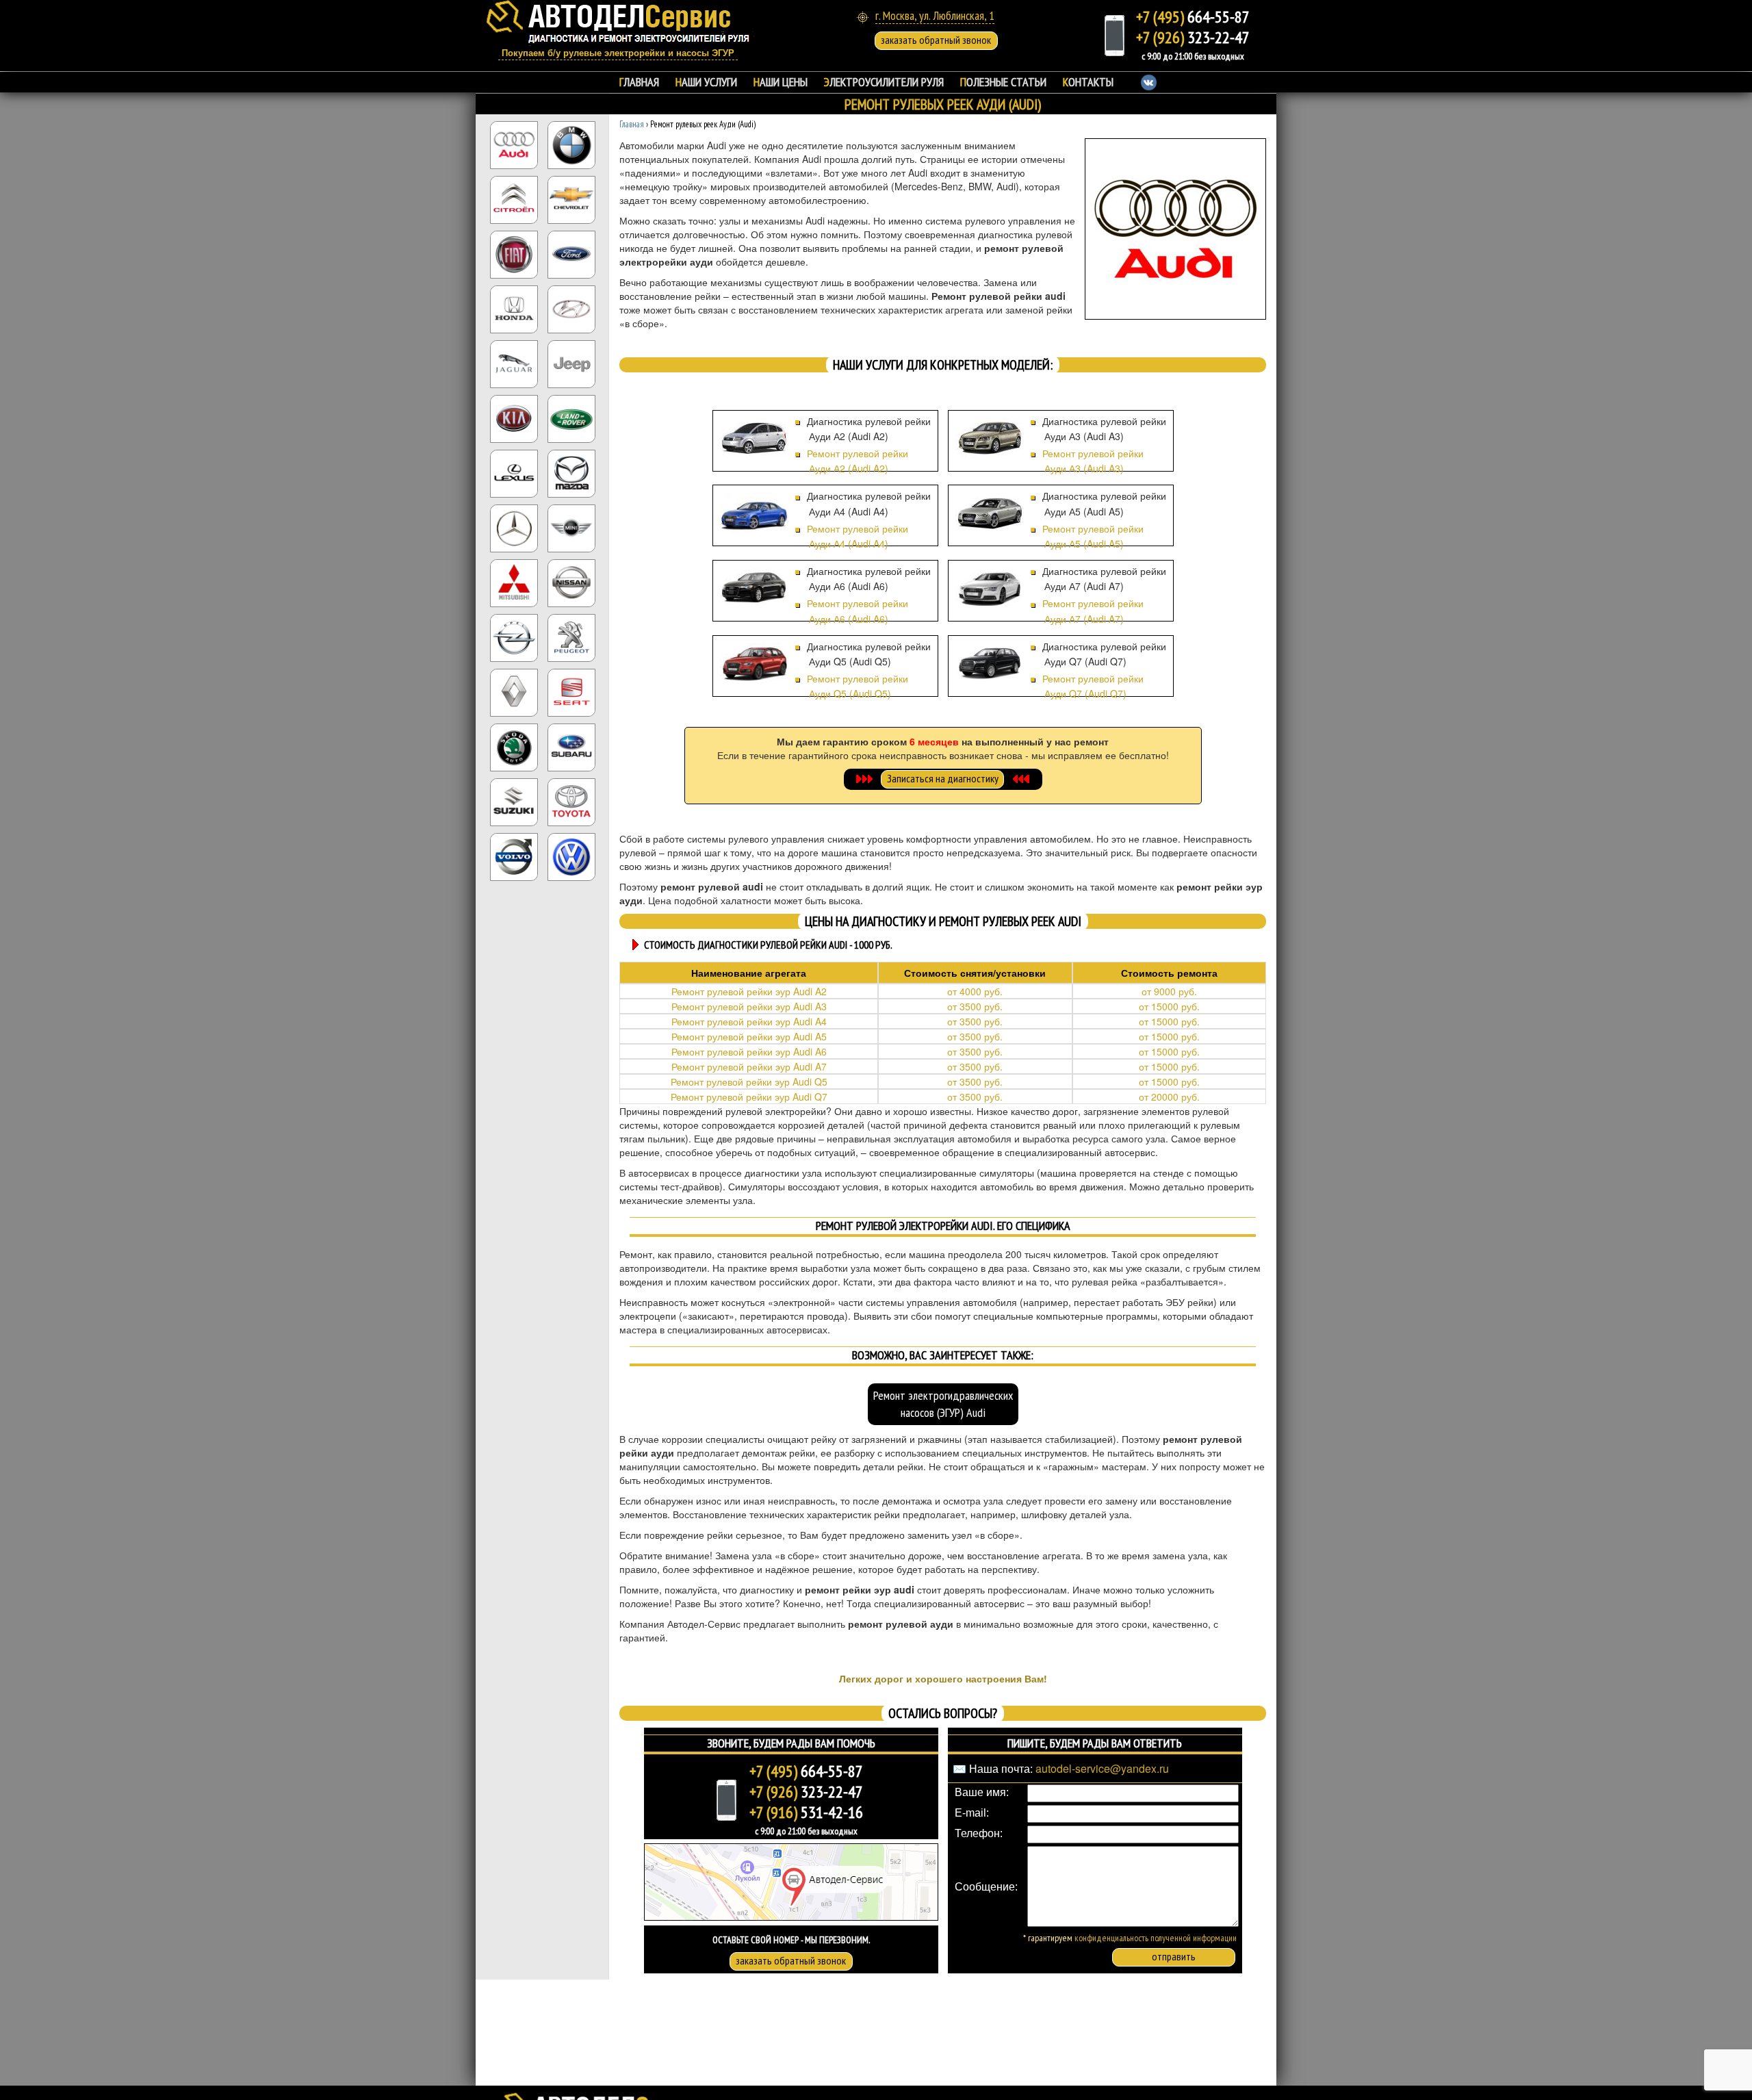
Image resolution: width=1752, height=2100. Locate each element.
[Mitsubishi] (514, 582)
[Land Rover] (571, 418)
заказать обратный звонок (936, 40)
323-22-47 (1193, 37)
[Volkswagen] (571, 856)
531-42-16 (806, 1812)
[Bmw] (571, 144)
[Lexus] (514, 472)
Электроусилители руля (884, 82)
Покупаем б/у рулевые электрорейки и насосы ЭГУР (618, 53)
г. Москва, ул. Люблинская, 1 (935, 15)
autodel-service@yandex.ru (1102, 1768)
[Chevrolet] (571, 199)
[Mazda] (571, 472)
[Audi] (514, 144)
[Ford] (571, 253)
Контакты (1088, 82)
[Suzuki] (514, 801)
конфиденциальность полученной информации (1156, 1938)
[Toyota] (571, 801)
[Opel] (514, 637)
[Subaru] (571, 746)
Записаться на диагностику (943, 778)
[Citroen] (514, 199)
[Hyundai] (571, 308)
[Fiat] (514, 253)
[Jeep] (571, 363)
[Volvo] (514, 856)
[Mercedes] (514, 527)
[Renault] (514, 691)
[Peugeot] (571, 637)
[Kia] (514, 418)
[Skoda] (514, 746)
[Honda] (514, 308)
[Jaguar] (514, 363)
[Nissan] (571, 582)
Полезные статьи (1003, 82)
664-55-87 (1193, 17)
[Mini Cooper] (571, 527)
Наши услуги (706, 82)
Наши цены (781, 82)
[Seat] (571, 691)
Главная (639, 82)
